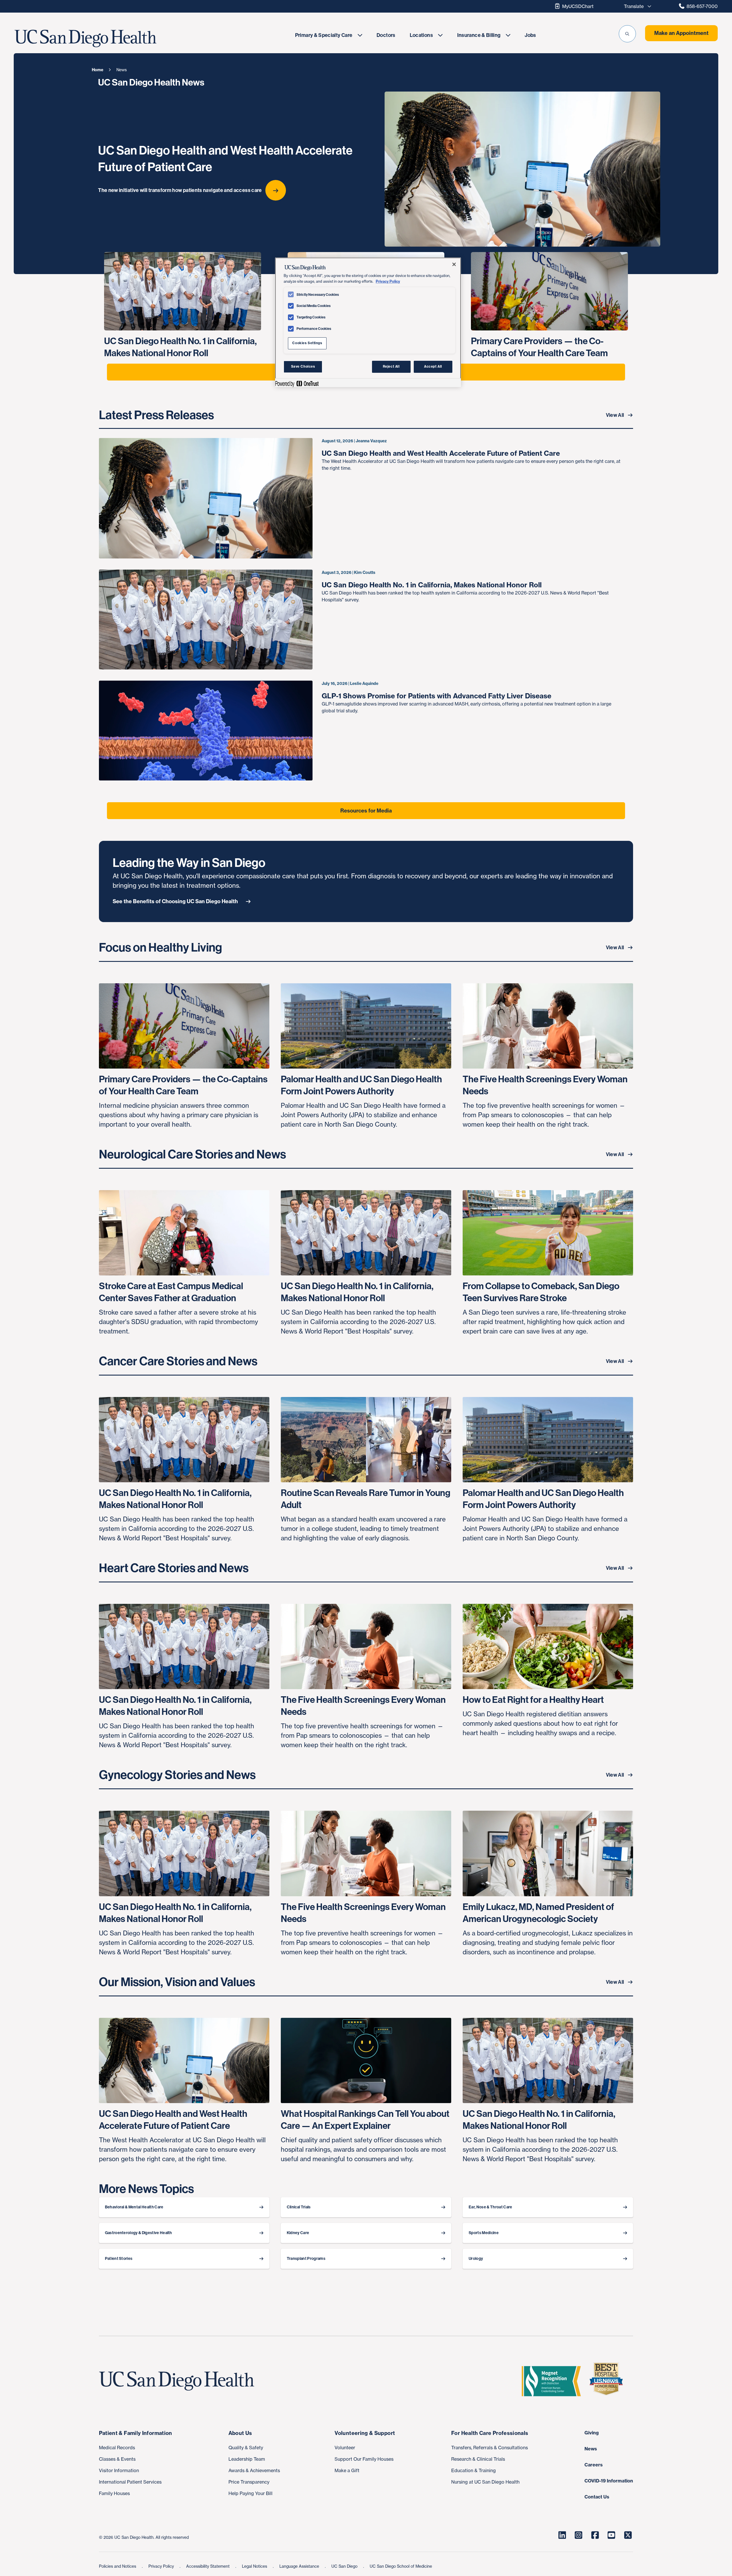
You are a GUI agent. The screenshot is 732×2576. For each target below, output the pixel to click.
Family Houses (114, 2493)
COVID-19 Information (609, 2481)
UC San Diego (345, 2566)
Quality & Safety (246, 2448)
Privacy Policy (162, 2566)
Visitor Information (119, 2470)
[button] (627, 34)
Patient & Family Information (136, 2433)
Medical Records (117, 2448)
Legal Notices (255, 2566)
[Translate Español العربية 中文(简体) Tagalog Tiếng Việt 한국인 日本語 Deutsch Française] (636, 6)
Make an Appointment (681, 33)
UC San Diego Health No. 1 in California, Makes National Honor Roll (432, 585)
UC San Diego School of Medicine (401, 2566)
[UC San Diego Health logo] (179, 2381)
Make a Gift (347, 2470)
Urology (476, 2259)
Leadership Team (247, 2459)
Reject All (391, 366)
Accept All (433, 366)
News (591, 2449)
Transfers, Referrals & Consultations (490, 2448)
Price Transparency (249, 2482)
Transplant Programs (306, 2259)
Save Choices (303, 366)
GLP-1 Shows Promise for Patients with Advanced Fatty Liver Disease (436, 696)
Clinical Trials (299, 2207)
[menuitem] (329, 35)
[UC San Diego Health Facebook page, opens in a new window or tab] (595, 2535)
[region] (368, 322)
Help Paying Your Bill (250, 2493)
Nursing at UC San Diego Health (485, 2482)
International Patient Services (130, 2482)
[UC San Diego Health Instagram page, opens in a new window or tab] (578, 2535)
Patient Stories (119, 2259)
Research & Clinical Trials (478, 2459)
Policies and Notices (118, 2566)
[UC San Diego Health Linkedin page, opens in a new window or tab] (562, 2535)
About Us (240, 2433)
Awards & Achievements (254, 2470)
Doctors (386, 35)
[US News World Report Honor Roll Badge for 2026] (608, 2381)
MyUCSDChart (578, 6)
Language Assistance (300, 2566)
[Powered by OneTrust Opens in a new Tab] (297, 384)
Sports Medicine (484, 2233)
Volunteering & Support (365, 2433)
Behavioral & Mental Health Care (134, 2207)
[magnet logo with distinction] (554, 2381)
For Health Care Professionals (490, 2433)
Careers (594, 2465)
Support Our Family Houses (364, 2459)
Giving (592, 2433)
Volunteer (345, 2448)
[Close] (454, 264)
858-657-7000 (702, 6)
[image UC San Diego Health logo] (109, 39)
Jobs (530, 35)
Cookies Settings (307, 343)
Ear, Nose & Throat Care (490, 2207)
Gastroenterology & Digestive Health (139, 2233)
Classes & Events (117, 2459)
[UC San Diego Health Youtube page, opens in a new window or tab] (611, 2535)
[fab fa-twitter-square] (628, 2535)
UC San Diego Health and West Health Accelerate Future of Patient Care (441, 453)
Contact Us (597, 2497)
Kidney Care (298, 2233)
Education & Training (474, 2470)
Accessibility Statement (208, 2566)
